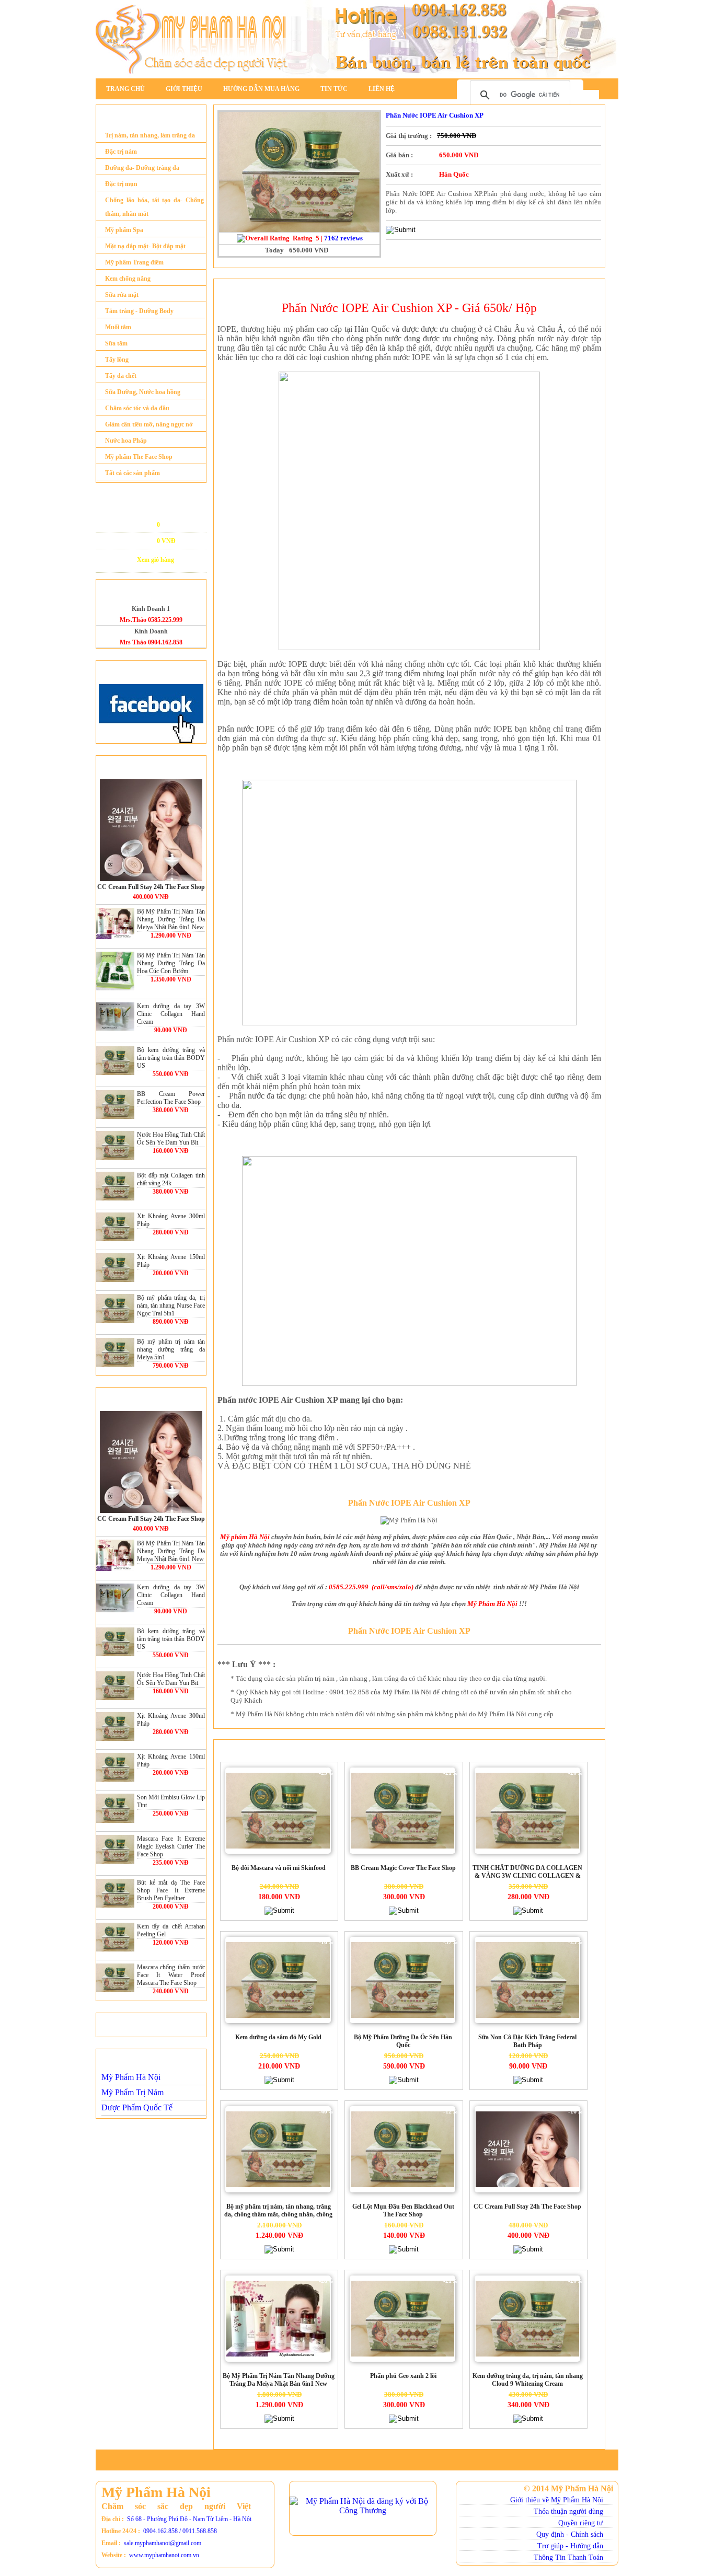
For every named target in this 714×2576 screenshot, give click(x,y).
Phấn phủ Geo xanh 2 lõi (403, 2376)
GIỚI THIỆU (184, 89)
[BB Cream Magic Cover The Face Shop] (402, 1811)
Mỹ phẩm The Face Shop (139, 457)
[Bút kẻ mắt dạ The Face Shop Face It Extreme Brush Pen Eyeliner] (115, 1893)
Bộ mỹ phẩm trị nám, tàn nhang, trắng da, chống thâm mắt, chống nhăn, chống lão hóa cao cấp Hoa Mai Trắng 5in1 (278, 2211)
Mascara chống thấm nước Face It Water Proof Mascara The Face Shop (171, 1975)
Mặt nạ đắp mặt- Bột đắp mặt (145, 246)
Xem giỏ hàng (156, 560)
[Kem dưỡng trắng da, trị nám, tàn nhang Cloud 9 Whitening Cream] (527, 2319)
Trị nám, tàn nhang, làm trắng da (150, 135)
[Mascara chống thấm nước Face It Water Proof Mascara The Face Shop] (115, 1978)
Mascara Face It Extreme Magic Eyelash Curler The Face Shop (171, 1846)
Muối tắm (118, 327)
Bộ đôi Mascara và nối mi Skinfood (279, 1868)
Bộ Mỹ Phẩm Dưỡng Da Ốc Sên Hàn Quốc (403, 2041)
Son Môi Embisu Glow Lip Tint (171, 1801)
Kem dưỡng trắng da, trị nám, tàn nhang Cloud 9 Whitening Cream (528, 2380)
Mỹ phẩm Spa (124, 230)
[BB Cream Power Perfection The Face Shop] (115, 1105)
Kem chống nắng (128, 279)
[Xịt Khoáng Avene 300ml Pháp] (115, 1227)
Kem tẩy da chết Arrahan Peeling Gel (171, 1930)
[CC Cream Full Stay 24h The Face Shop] (151, 830)
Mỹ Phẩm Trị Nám (133, 2092)
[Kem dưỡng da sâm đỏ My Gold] (278, 1980)
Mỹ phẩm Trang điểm (134, 262)
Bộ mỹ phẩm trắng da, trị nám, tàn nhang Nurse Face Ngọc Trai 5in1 (171, 1306)
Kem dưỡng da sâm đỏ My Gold (278, 2037)
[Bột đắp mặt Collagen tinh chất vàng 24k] (115, 1186)
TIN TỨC (334, 89)
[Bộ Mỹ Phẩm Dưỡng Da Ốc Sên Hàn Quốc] (402, 1980)
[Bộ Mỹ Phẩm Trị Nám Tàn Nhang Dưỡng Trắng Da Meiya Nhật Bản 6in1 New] (115, 923)
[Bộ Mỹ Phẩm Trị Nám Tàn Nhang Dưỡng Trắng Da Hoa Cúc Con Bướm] (115, 971)
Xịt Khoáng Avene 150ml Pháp (171, 1261)
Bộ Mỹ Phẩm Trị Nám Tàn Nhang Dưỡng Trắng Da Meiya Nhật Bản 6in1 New (171, 919)
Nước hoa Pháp (126, 441)
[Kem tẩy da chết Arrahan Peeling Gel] (115, 1937)
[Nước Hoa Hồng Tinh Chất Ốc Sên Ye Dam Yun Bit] (115, 1145)
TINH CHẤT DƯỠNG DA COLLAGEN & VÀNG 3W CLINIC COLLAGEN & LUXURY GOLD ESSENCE (527, 1873)
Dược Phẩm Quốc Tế (137, 2107)
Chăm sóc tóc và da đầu (137, 408)
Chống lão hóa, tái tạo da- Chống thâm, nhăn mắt (154, 207)
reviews (343, 238)
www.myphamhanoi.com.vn (164, 2555)
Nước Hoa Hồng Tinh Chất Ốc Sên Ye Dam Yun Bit (171, 1139)
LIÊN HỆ (382, 89)
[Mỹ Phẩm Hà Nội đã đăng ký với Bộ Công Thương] (363, 2508)
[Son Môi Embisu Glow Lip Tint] (115, 1808)
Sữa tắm (116, 343)
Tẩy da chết (121, 376)
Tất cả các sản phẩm (133, 473)
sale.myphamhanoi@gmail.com (163, 2543)
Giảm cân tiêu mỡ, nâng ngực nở (149, 424)
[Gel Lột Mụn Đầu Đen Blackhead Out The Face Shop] (402, 2150)
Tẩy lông (117, 360)
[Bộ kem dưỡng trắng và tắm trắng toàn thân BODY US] (115, 1061)
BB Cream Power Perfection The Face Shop (171, 1098)
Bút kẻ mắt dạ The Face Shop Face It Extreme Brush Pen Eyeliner (171, 1890)
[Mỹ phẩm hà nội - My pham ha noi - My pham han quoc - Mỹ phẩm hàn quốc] (357, 76)
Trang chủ (125, 89)
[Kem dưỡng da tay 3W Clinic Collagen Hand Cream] (115, 1017)
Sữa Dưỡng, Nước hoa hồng (143, 392)
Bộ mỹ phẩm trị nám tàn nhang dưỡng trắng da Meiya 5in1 (171, 1349)
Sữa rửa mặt (122, 295)
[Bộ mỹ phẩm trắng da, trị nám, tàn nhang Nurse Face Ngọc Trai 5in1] (115, 1308)
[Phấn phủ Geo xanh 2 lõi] (402, 2319)
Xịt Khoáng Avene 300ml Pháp (171, 1220)
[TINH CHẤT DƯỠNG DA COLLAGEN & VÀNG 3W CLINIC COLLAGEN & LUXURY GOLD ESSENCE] (527, 1811)
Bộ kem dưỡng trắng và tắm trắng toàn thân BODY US (171, 1058)
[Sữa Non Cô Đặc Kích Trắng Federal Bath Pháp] (527, 1980)
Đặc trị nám (121, 152)
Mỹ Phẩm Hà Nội (131, 2077)
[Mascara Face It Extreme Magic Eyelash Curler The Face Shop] (115, 1849)
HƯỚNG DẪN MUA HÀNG (261, 89)
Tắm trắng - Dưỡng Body (139, 311)
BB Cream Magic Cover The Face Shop (403, 1868)
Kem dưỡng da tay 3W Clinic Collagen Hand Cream (171, 1014)
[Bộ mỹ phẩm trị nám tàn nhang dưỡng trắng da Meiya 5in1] (115, 1352)
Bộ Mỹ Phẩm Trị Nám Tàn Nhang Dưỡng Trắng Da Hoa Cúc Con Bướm (171, 963)
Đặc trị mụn (121, 184)
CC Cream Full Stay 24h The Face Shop (151, 887)
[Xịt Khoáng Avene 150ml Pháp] (115, 1268)
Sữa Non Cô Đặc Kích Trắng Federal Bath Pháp (527, 2041)
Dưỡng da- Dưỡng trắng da (142, 168)
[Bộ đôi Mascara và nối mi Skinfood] (278, 1811)
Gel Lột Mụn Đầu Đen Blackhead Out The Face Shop (403, 2210)
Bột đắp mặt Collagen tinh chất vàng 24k (171, 1179)
